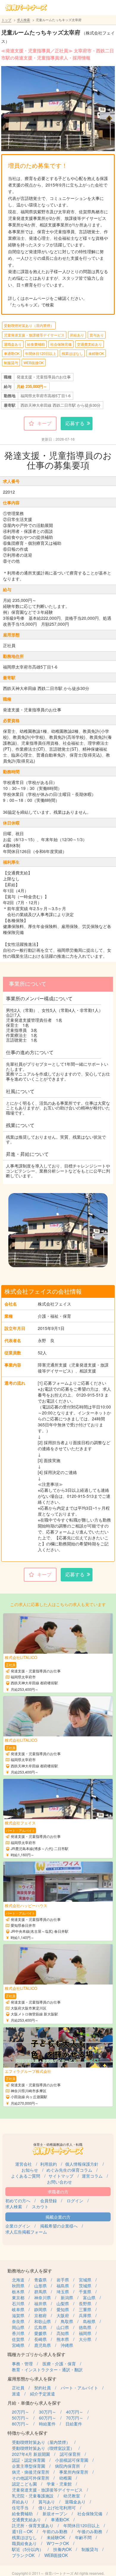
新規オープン (55, 2514)
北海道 (18, 2280)
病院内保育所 (68, 2466)
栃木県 (18, 2292)
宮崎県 (18, 2345)
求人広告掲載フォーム (26, 2232)
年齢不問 (83, 2537)
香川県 (18, 2333)
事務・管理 (22, 2364)
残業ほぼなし (72, 353)
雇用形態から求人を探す (32, 2379)
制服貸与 (11, 363)
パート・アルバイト (79, 2388)
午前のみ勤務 (55, 2531)
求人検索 (23, 20)
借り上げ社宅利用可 (57, 2508)
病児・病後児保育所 (31, 2472)
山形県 (40, 2286)
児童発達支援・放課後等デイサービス (34, 335)
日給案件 (74, 2424)
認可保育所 (70, 2454)
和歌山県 (43, 2321)
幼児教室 (72, 2496)
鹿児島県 (43, 2345)
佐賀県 (18, 2339)
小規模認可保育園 (72, 2460)
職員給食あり (24, 2543)
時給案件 (47, 2424)
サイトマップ (61, 2176)
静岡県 (40, 2309)
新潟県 (67, 2298)
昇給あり (77, 335)
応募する (75, 423)
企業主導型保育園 (29, 2466)
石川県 (18, 2303)
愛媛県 (40, 2333)
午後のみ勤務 (90, 2531)
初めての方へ (18, 2201)
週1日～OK (22, 2531)
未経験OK (96, 353)
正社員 (18, 2388)
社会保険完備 (61, 344)
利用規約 (48, 2164)
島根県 (89, 2321)
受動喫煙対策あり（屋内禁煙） (29, 325)
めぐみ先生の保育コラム (69, 2170)
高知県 (63, 2333)
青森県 (40, 2280)
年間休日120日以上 (41, 353)
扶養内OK (62, 2549)
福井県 (40, 2303)
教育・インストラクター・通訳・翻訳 (47, 2370)
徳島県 (85, 2327)
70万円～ (75, 2418)
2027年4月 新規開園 (31, 2454)
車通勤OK (12, 353)
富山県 (89, 2298)
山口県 (63, 2327)
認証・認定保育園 (29, 2460)
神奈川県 (43, 2298)
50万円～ (21, 2418)
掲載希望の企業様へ (59, 2226)
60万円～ (48, 2418)
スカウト (40, 2206)
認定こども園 (24, 2484)
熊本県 (63, 2339)
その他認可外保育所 (31, 2478)
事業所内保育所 (74, 2472)
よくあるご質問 (26, 2176)
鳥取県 (67, 2321)
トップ (6, 20)
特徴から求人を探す (28, 2433)
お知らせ (30, 2170)
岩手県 (63, 2280)
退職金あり (13, 344)
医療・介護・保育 (59, 2364)
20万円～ (21, 2412)
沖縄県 (67, 2345)
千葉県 (85, 2292)
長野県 (85, 2303)
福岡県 (85, 2333)
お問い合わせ (59, 2182)
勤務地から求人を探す (30, 2271)
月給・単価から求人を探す (34, 2403)
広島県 (40, 2327)
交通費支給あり (90, 344)
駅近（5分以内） (28, 2549)
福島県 (63, 2286)
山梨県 (63, 2303)
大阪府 (63, 2315)
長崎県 (40, 2339)
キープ (44, 423)
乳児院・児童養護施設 (33, 2496)
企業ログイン (18, 2226)
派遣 (16, 2394)
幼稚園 (65, 2478)
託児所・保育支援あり (33, 2525)
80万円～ (21, 2424)
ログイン (75, 2201)
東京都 (18, 2298)
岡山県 (18, 2327)
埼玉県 (63, 2292)
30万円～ (48, 2412)
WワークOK (58, 2543)
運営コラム (92, 2176)
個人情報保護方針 (82, 2164)
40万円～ (75, 2412)
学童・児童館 (59, 2484)
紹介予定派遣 (43, 2394)
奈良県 (18, 2321)
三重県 (85, 2309)
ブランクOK (23, 2555)
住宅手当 (20, 2508)
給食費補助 (36, 344)
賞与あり (97, 335)
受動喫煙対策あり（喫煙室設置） (43, 2448)
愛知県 (63, 2309)
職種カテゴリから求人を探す (36, 2354)
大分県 (85, 2339)
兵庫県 (85, 2315)
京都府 (40, 2315)
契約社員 (43, 2388)
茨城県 (85, 2286)
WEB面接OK (34, 363)
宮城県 (85, 2280)
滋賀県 (18, 2315)
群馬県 (40, 2292)
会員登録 (48, 2201)
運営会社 (23, 2164)
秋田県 (18, 2286)
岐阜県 (18, 2309)
